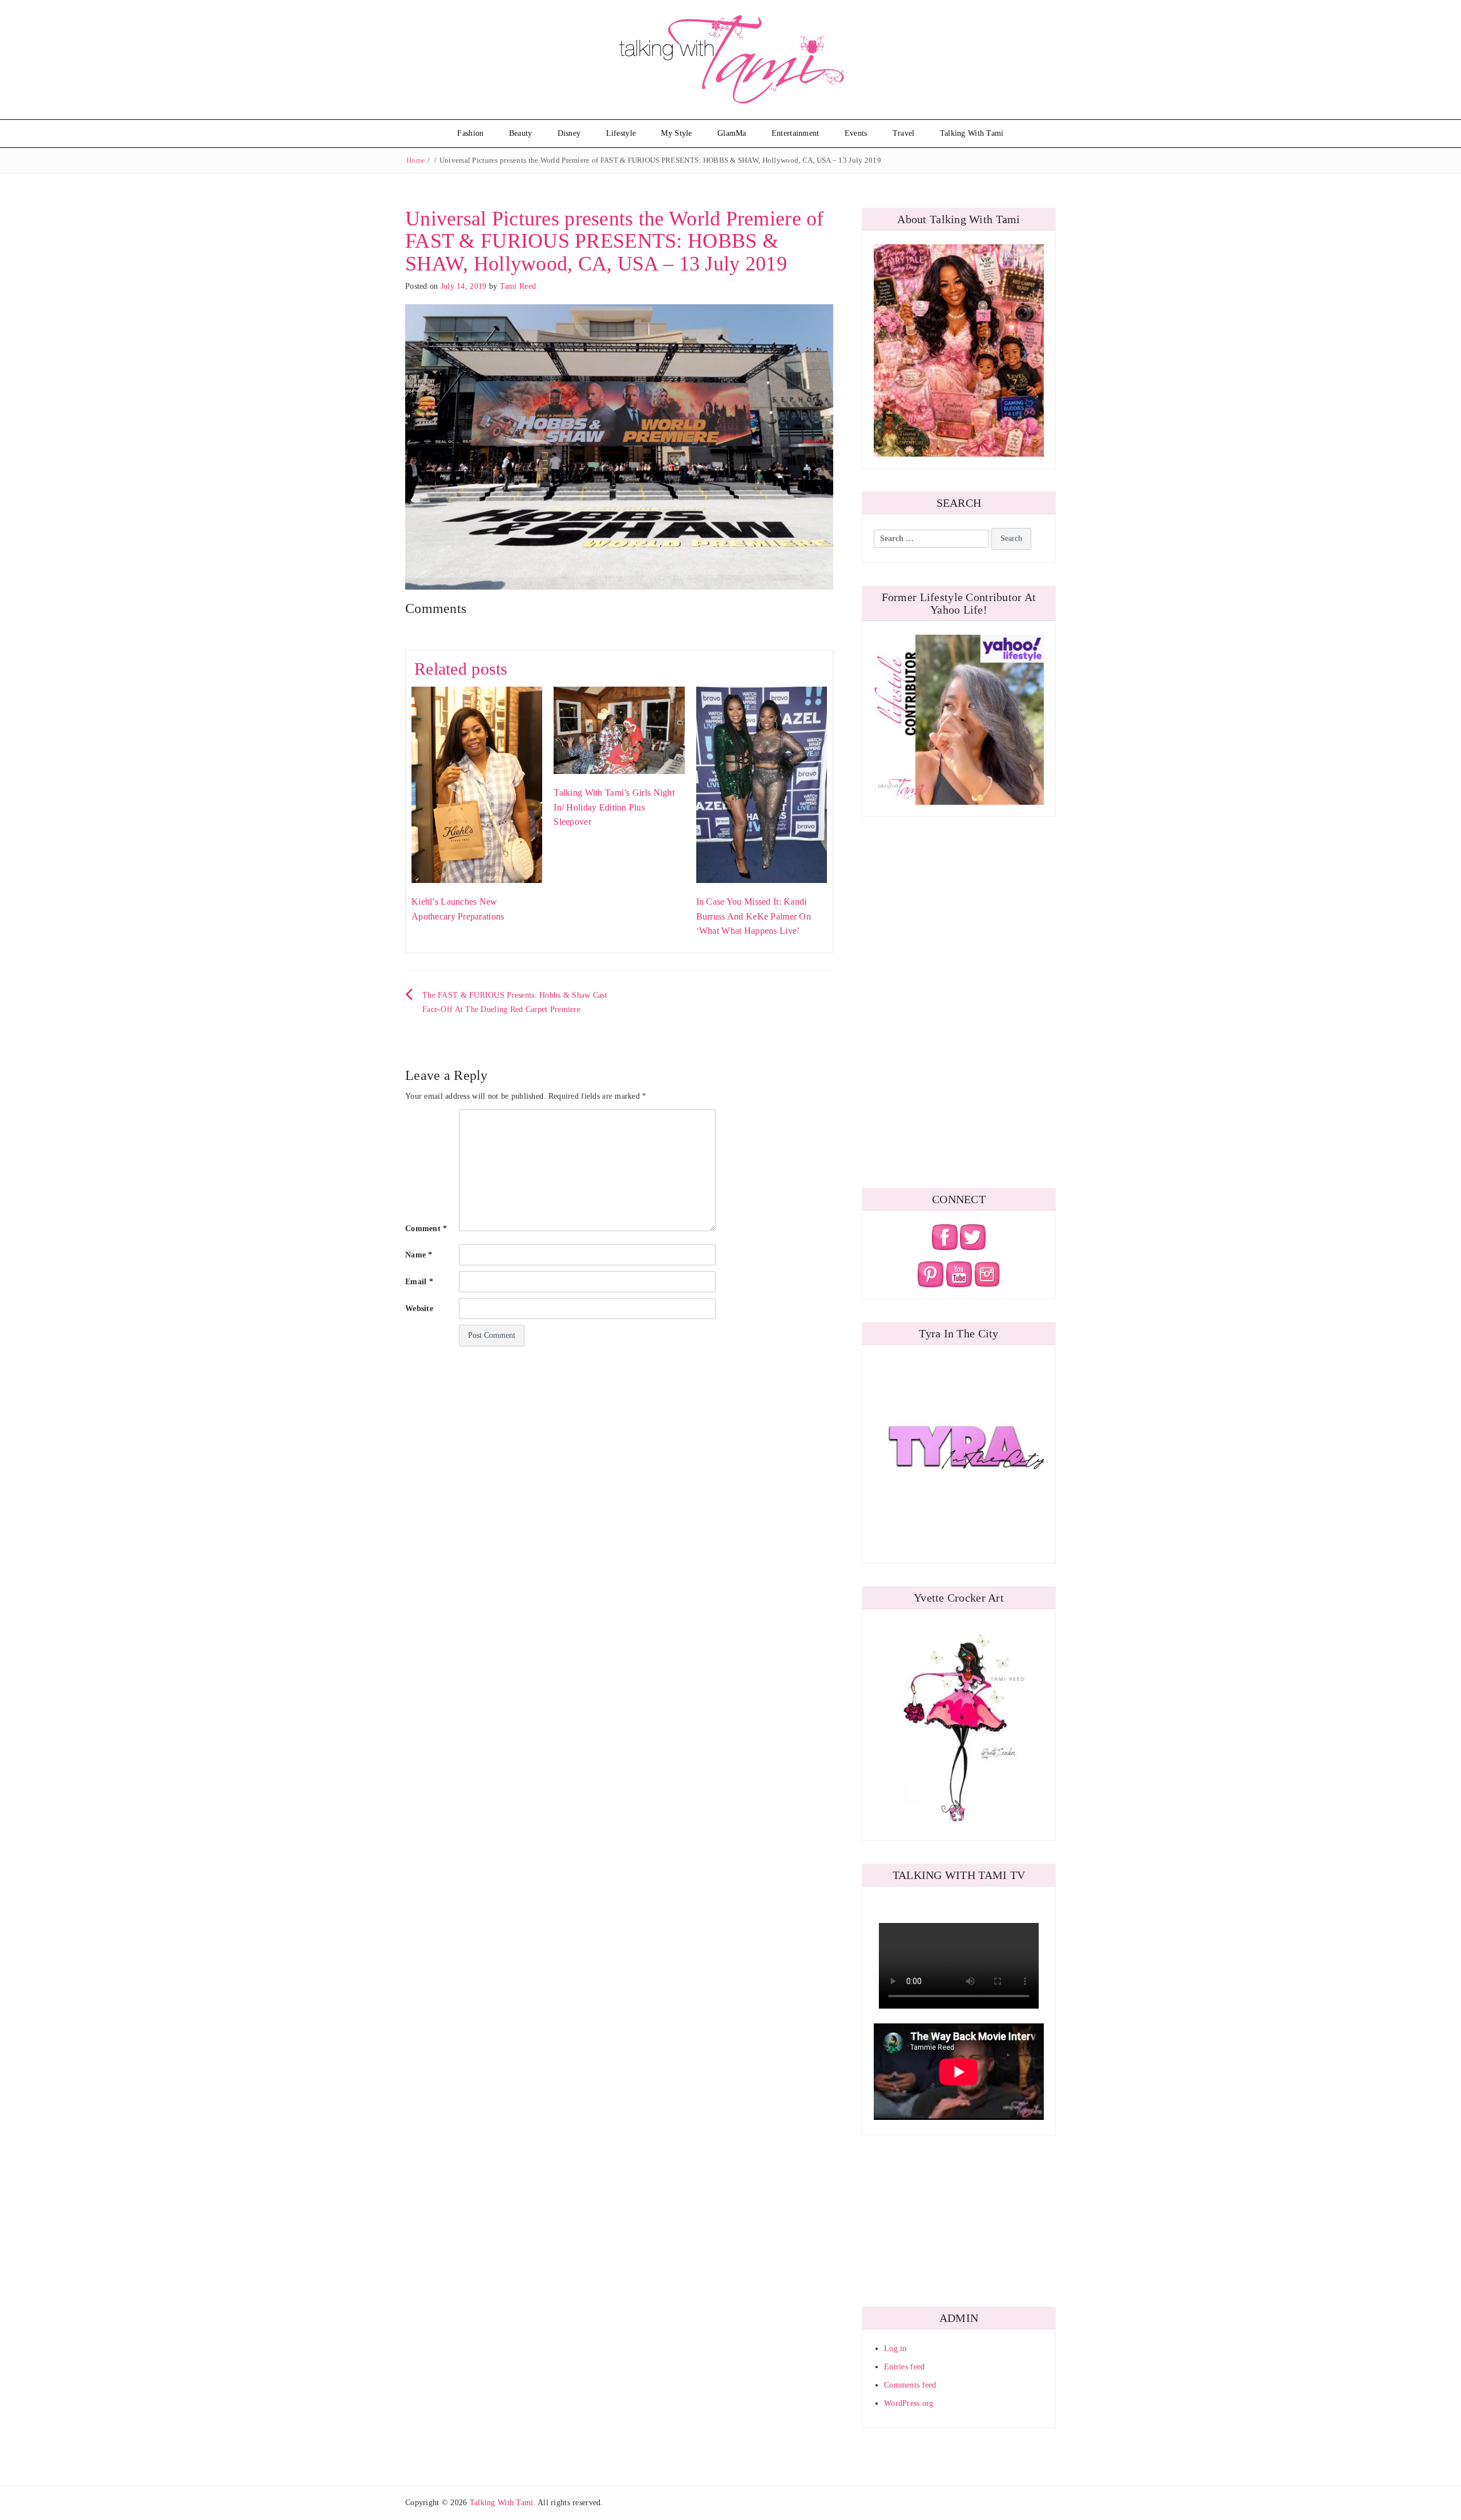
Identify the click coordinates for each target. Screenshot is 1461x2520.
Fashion (470, 133)
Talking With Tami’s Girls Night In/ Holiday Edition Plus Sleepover (614, 807)
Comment (426, 1229)
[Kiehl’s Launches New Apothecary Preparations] (477, 785)
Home (416, 160)
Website (419, 1309)
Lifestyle (621, 133)
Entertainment (796, 133)
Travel (904, 133)
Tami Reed (518, 286)
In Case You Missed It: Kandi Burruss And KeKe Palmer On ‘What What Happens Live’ (754, 916)
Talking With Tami (972, 133)
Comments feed (910, 2385)
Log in (895, 2348)
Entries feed (904, 2367)
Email (419, 1282)
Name (419, 1255)
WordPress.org (909, 2403)
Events (856, 133)
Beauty (521, 133)
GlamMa (732, 133)
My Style (676, 133)
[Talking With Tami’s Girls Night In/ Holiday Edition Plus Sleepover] (619, 730)
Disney (569, 133)
